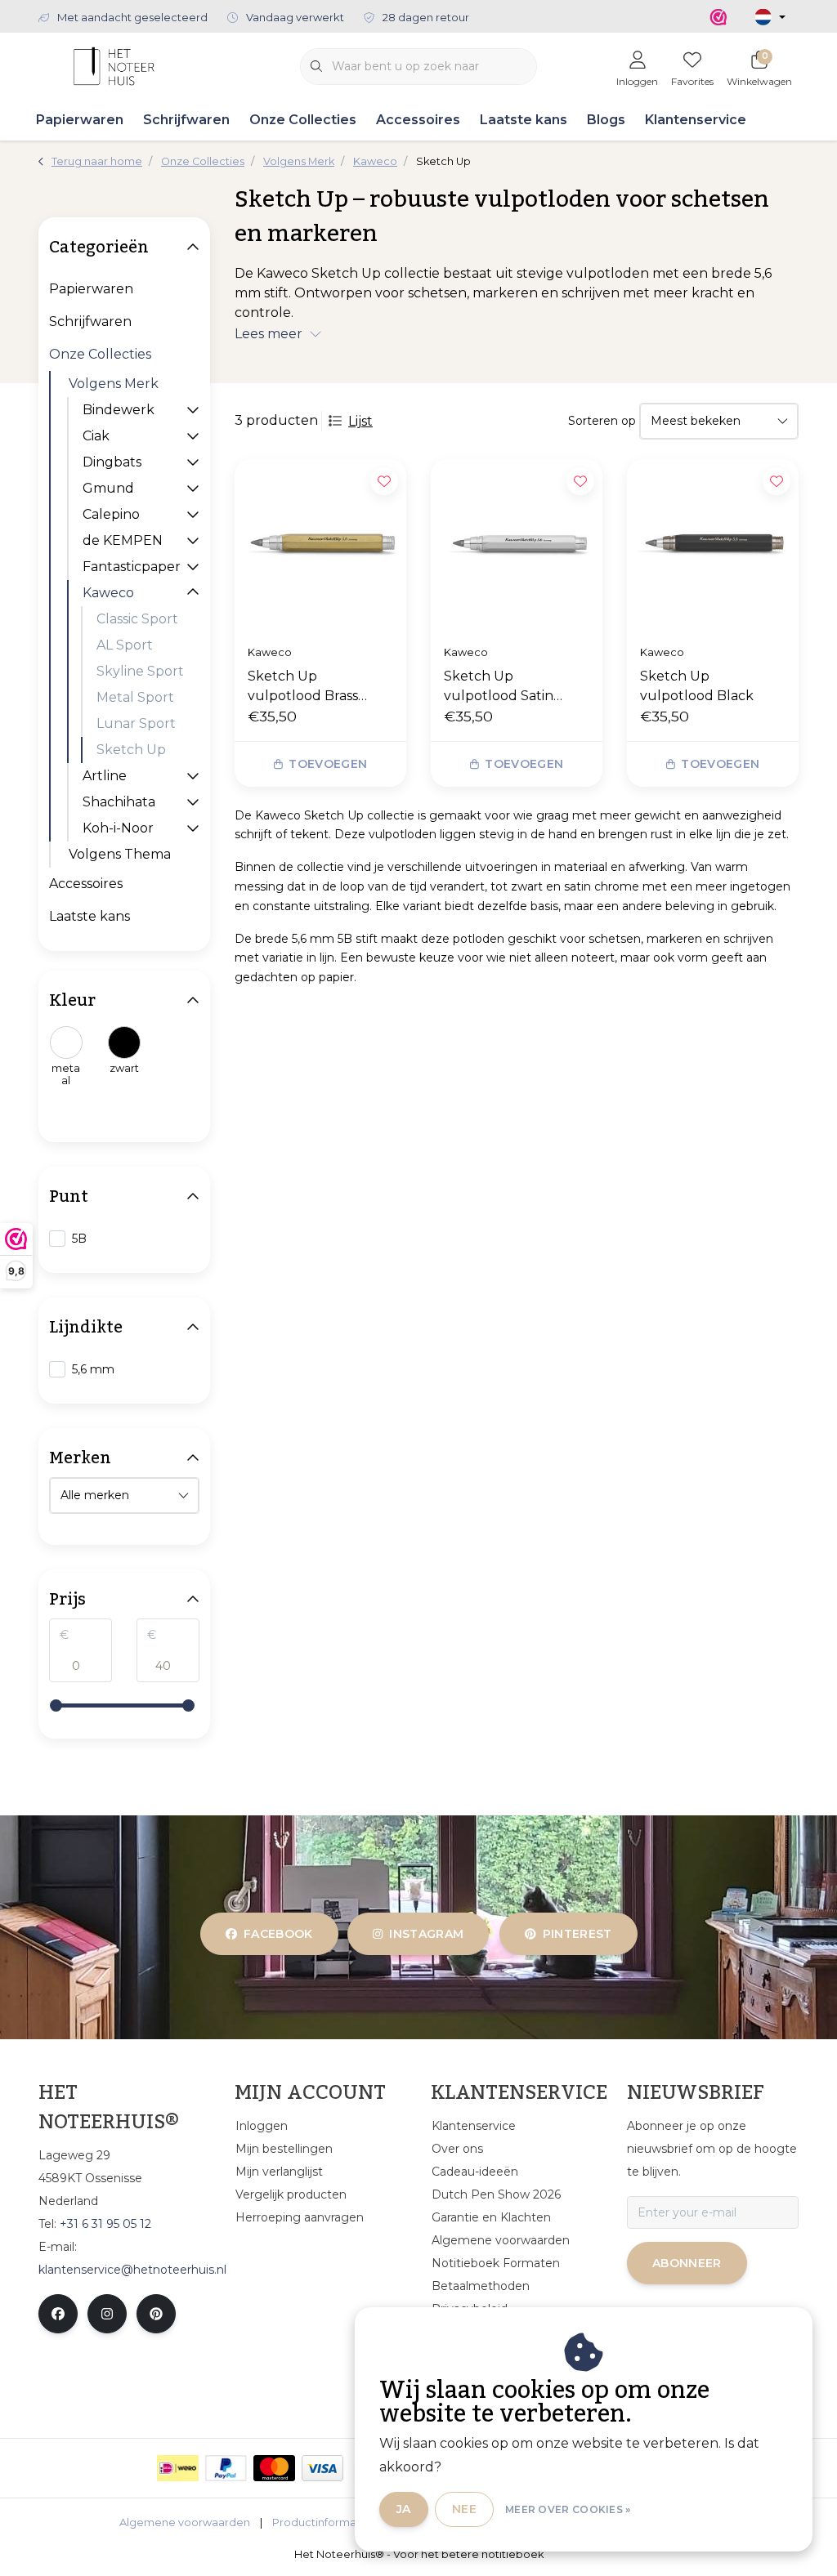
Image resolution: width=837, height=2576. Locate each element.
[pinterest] (156, 2314)
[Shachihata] (193, 802)
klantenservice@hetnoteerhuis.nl (132, 2270)
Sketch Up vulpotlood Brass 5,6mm (303, 687)
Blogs (606, 120)
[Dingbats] (193, 462)
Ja (404, 2509)
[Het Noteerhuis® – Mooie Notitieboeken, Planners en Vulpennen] (114, 65)
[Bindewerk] (193, 410)
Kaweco (108, 593)
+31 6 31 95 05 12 (105, 2224)
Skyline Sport (140, 671)
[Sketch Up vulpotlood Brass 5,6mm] (320, 545)
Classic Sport (137, 619)
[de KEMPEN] (193, 540)
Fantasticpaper (132, 567)
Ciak (96, 436)
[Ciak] (193, 436)
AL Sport (125, 645)
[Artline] (193, 776)
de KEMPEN (123, 540)
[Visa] (322, 2468)
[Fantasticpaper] (193, 567)
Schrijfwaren (186, 120)
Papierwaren (80, 120)
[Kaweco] (193, 593)
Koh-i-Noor (118, 828)
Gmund (108, 488)
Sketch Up (131, 750)
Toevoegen (328, 764)
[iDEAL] (178, 2468)
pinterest (577, 1934)
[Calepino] (193, 514)
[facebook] (58, 2314)
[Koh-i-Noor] (193, 828)
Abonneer (687, 2263)
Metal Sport (135, 697)
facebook (278, 1934)
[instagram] (107, 2314)
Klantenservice (696, 120)
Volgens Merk (114, 384)
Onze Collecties (303, 120)
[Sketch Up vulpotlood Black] (713, 545)
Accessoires (418, 120)
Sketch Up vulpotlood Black (697, 686)
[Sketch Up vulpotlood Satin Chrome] (517, 545)
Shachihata (119, 802)
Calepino (111, 514)
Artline (105, 776)
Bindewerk (119, 410)
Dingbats (112, 462)
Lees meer (269, 334)
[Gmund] (193, 488)
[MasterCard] (274, 2468)
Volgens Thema (120, 854)
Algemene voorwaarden (185, 2522)
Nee (464, 2509)
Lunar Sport (136, 723)
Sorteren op (602, 421)
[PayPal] (226, 2468)
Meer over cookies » (568, 2509)
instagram (427, 1934)
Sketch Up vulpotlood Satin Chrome (499, 687)
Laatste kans (524, 120)
